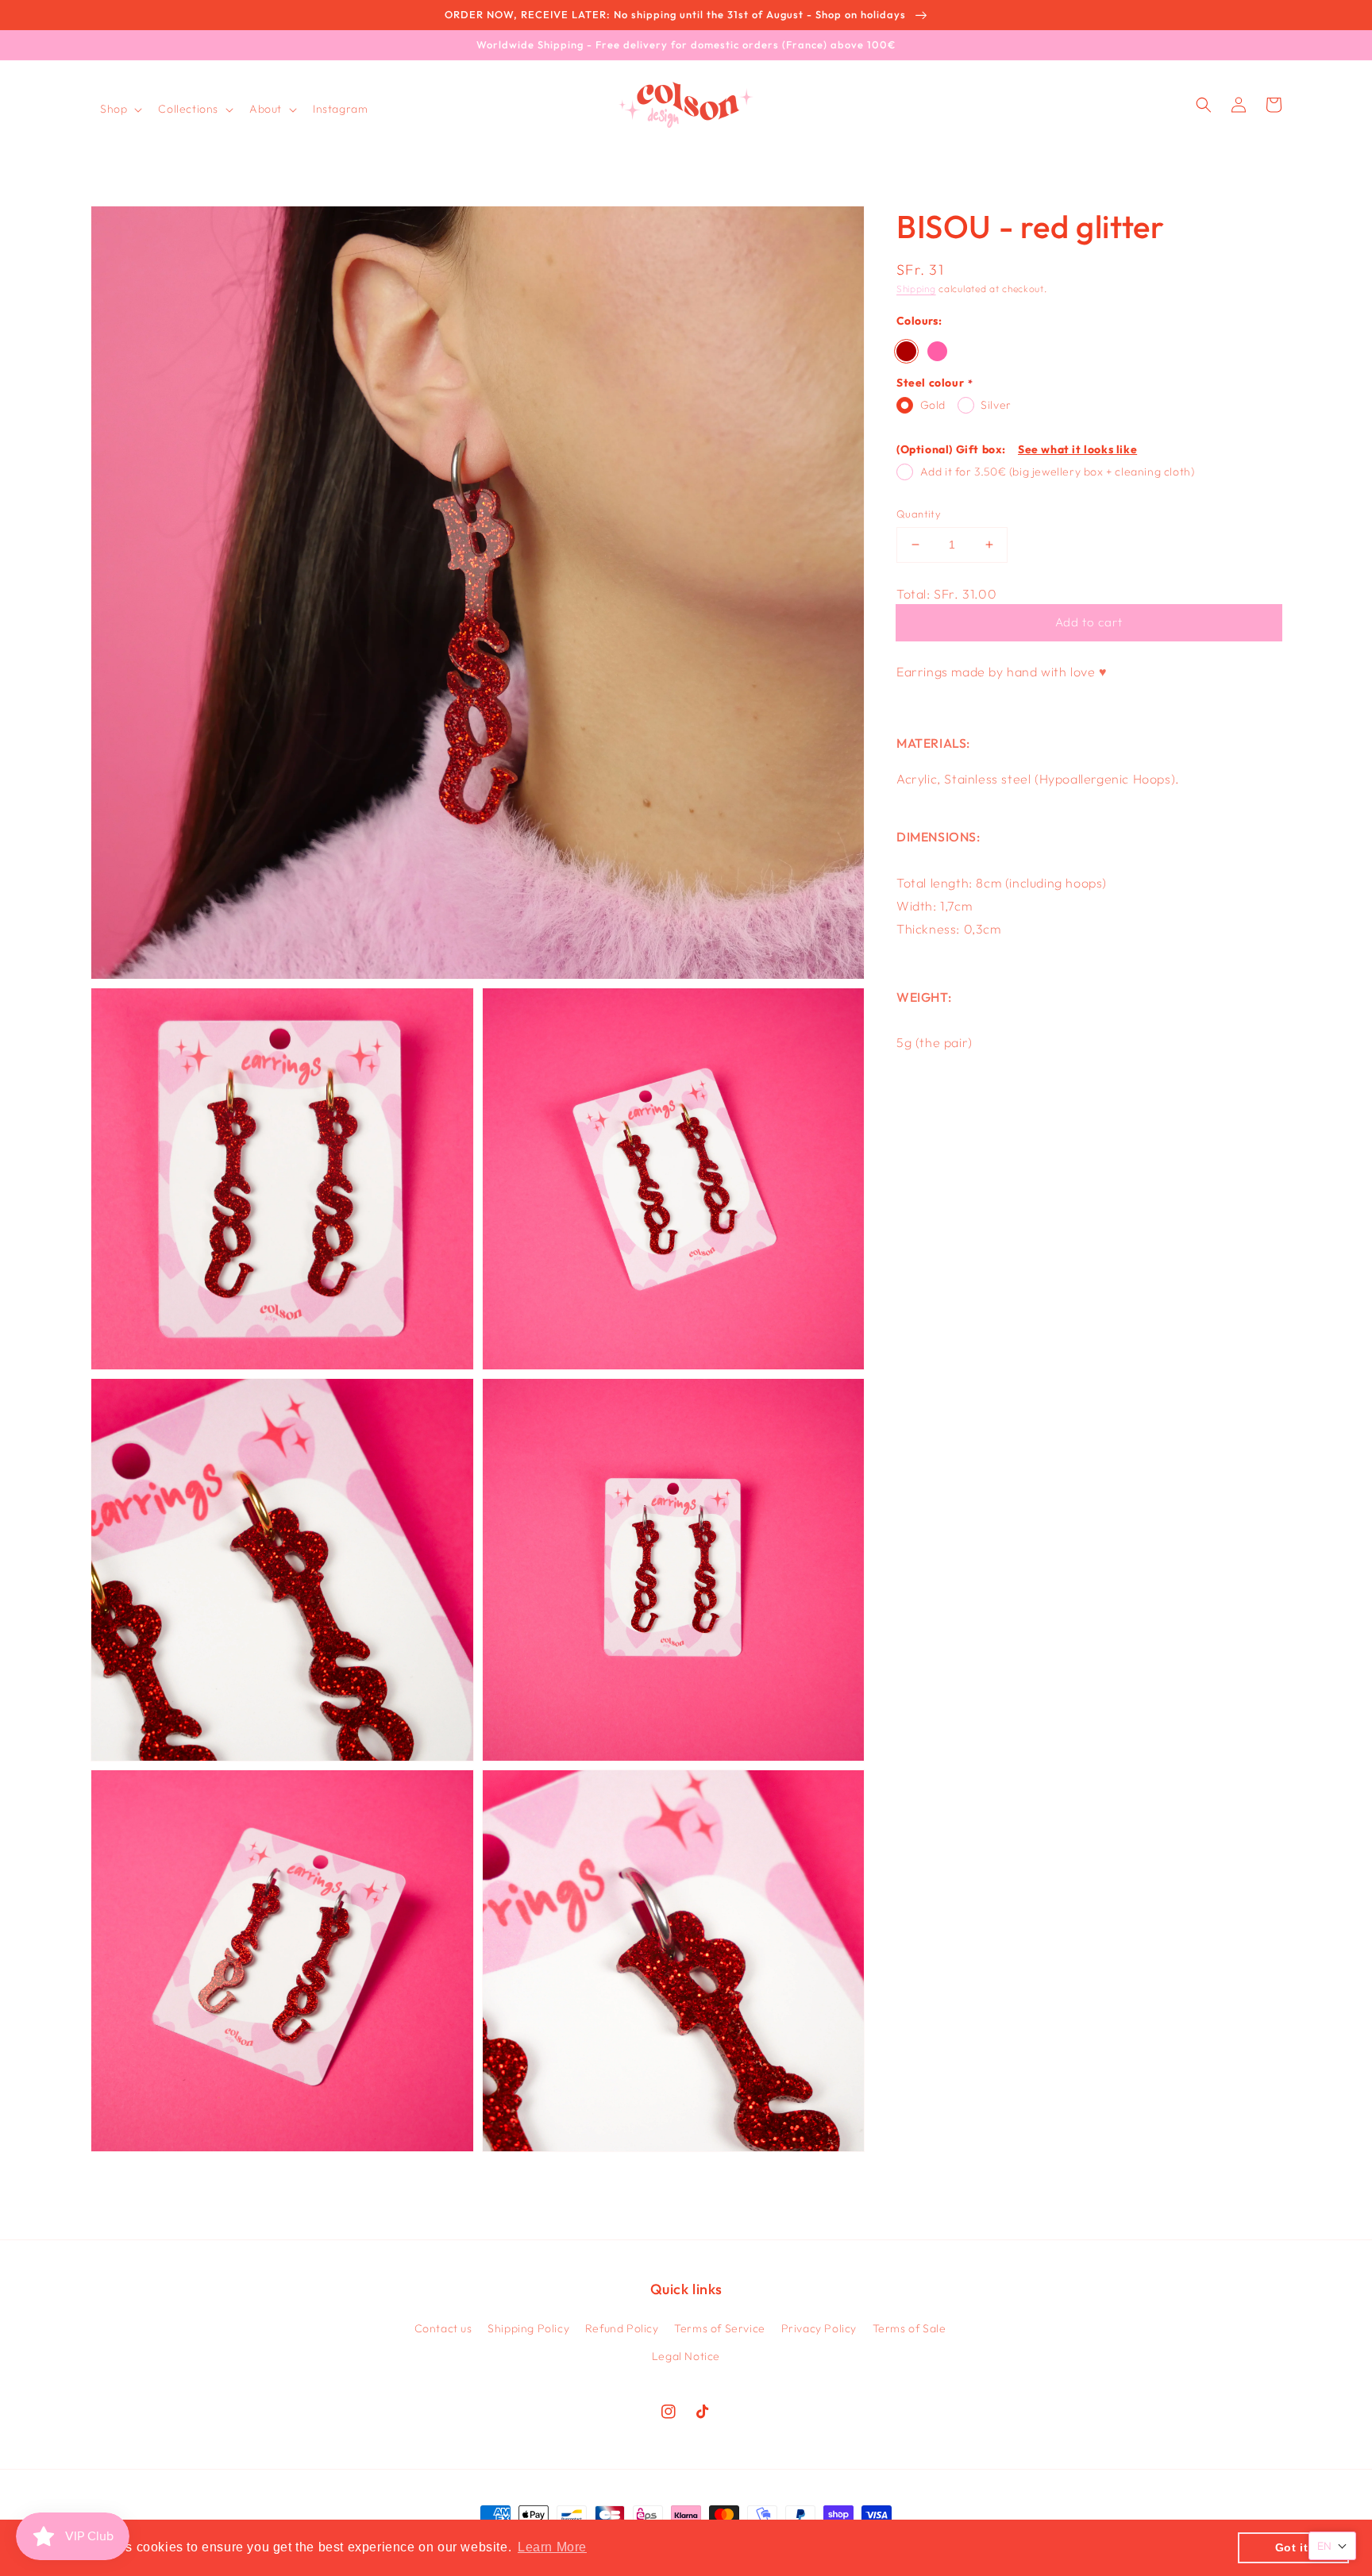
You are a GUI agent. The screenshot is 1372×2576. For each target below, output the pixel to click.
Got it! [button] (1294, 2547)
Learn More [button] (552, 2547)
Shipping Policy (528, 2328)
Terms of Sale (910, 2328)
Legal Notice (686, 2356)
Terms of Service (720, 2328)
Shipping (916, 289)
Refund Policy (622, 2328)
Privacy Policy (819, 2328)
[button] (119, 109)
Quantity (919, 514)
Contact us (443, 2328)
